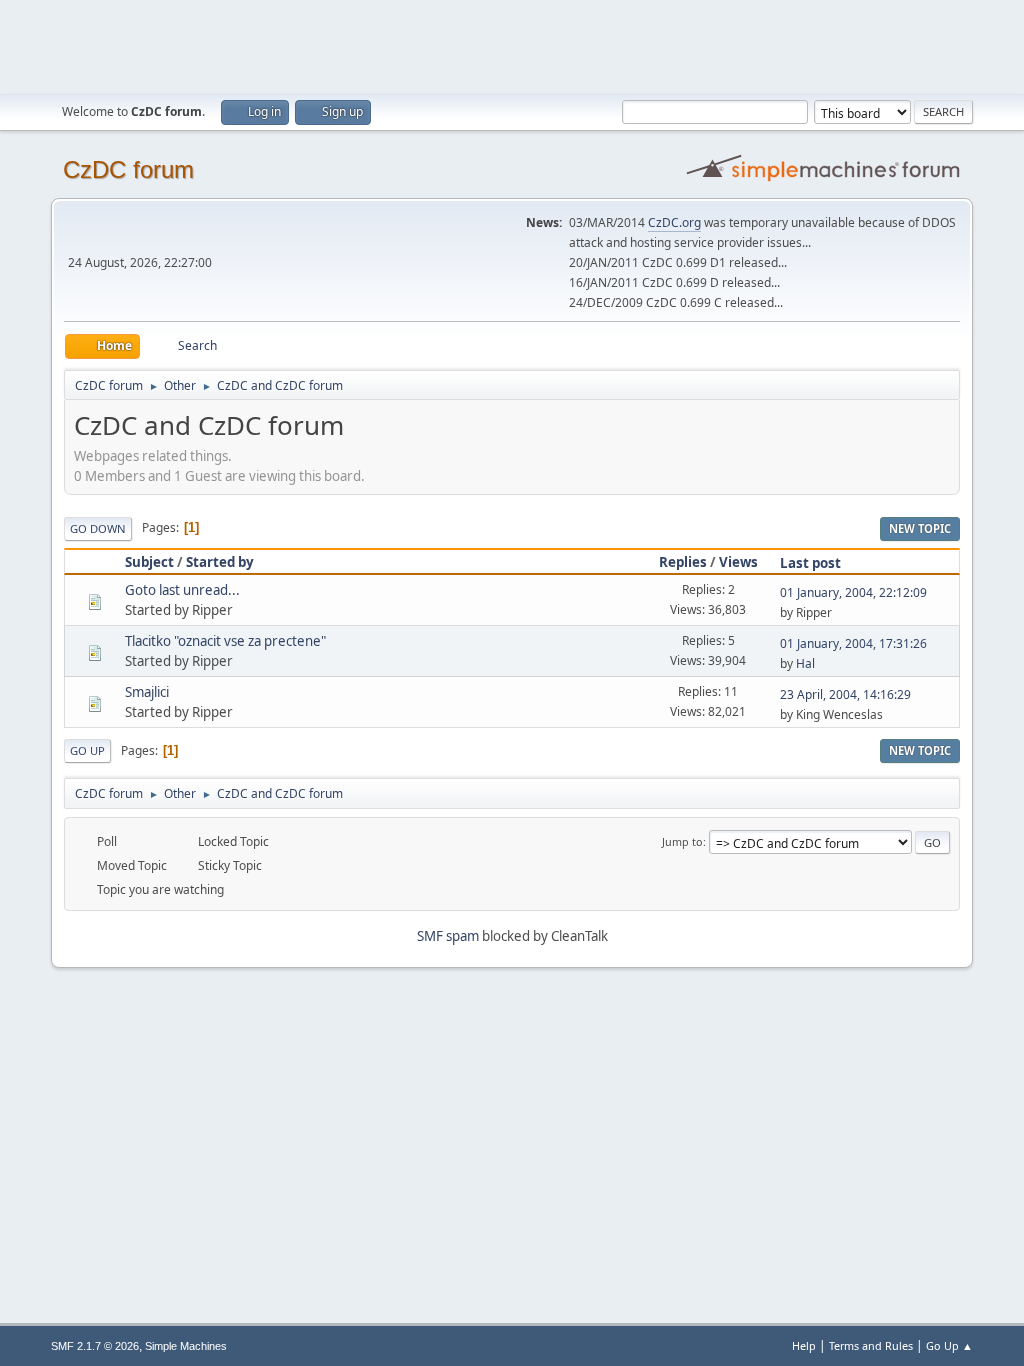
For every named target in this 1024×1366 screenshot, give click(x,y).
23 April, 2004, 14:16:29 (845, 694)
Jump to (682, 841)
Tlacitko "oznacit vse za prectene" (225, 641)
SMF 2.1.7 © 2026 (95, 1346)
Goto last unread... (182, 590)
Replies (683, 562)
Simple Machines (186, 1346)
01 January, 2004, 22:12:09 (853, 592)
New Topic (920, 528)
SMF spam (448, 936)
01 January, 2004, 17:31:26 (853, 643)
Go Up (87, 750)
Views (738, 562)
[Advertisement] (512, 45)
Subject (149, 562)
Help (804, 1345)
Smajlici (147, 692)
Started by (220, 562)
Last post (810, 563)
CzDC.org (674, 222)
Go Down (98, 528)
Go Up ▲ (949, 1345)
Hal (805, 663)
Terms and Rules (871, 1345)
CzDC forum (128, 169)
